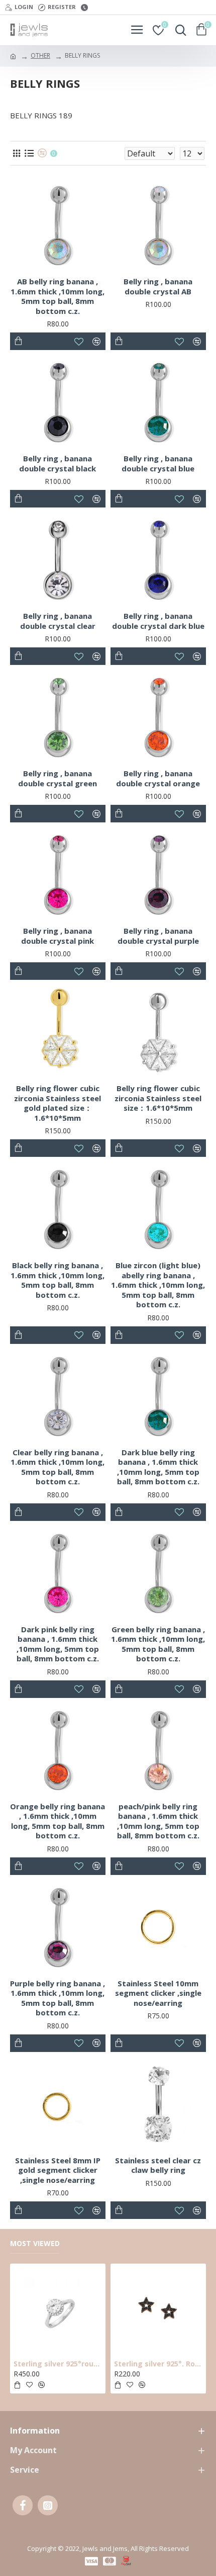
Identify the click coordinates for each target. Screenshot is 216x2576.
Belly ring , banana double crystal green (58, 779)
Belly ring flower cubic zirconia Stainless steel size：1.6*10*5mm (158, 1098)
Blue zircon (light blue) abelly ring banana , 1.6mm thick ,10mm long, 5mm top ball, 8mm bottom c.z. (158, 1285)
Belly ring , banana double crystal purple (158, 936)
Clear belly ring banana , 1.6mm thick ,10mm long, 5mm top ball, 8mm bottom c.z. (58, 1467)
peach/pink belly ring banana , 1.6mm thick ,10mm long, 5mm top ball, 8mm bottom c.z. (158, 1821)
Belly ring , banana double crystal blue (158, 464)
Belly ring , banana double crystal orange (158, 779)
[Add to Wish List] (79, 1335)
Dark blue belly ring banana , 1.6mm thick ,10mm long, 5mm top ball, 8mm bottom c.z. (158, 1467)
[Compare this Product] (97, 1335)
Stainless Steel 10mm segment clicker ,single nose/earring (158, 1993)
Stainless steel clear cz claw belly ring (158, 2166)
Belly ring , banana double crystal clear (58, 621)
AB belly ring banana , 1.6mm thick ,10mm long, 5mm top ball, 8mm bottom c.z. (58, 296)
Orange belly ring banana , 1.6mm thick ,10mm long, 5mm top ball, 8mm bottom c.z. (58, 1821)
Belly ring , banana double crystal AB (158, 287)
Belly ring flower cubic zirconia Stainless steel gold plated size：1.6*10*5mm (58, 1103)
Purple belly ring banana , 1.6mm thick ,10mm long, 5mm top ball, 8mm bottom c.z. (58, 1998)
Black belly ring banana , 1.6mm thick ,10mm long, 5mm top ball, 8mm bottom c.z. (58, 1280)
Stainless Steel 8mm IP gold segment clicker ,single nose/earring (58, 2170)
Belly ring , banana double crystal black (58, 464)
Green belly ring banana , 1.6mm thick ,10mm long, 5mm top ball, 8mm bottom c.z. (158, 1644)
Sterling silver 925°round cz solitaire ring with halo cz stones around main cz (58, 2364)
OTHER (40, 55)
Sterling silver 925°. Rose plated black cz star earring (158, 2364)
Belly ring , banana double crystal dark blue (158, 621)
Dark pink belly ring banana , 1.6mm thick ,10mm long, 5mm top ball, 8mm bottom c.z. (58, 1644)
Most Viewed (35, 2244)
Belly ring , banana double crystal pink (58, 936)
